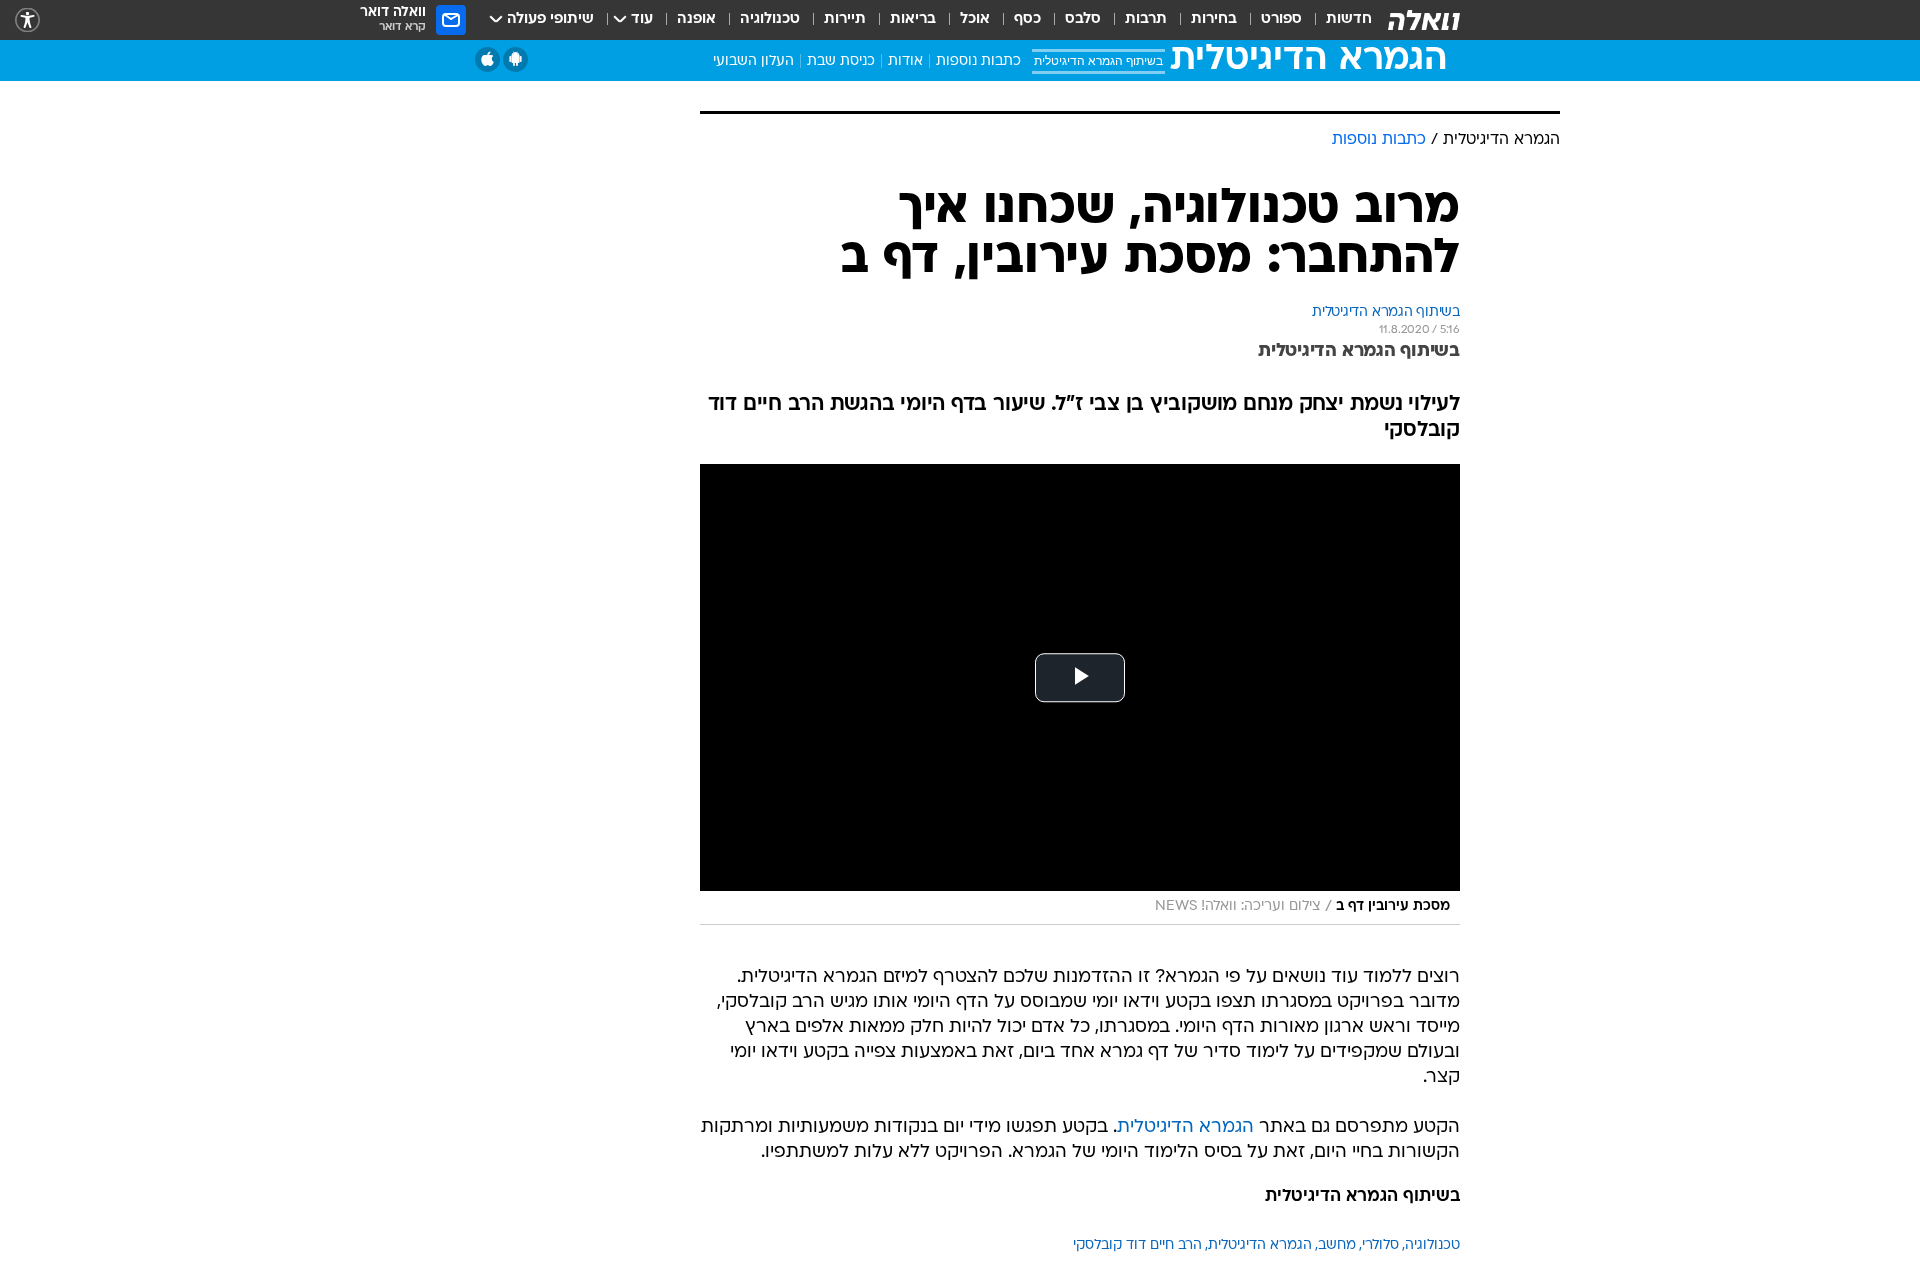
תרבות (1146, 19)
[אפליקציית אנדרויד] (515, 59)
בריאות (913, 19)
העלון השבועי (753, 61)
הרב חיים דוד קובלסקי (1137, 1245)
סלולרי (1380, 1245)
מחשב (1337, 1245)
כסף (1027, 19)
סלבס (1083, 19)
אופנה (696, 19)
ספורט (1281, 19)
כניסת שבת (841, 61)
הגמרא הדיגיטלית (1185, 1127)
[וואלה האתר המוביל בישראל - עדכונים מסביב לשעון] (1424, 20)
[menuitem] (1337, 20)
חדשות (1349, 19)
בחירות (1214, 19)
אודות (905, 61)
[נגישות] (27, 20)
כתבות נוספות (978, 61)
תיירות (845, 19)
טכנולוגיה (770, 19)
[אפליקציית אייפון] (487, 59)
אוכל (975, 19)
